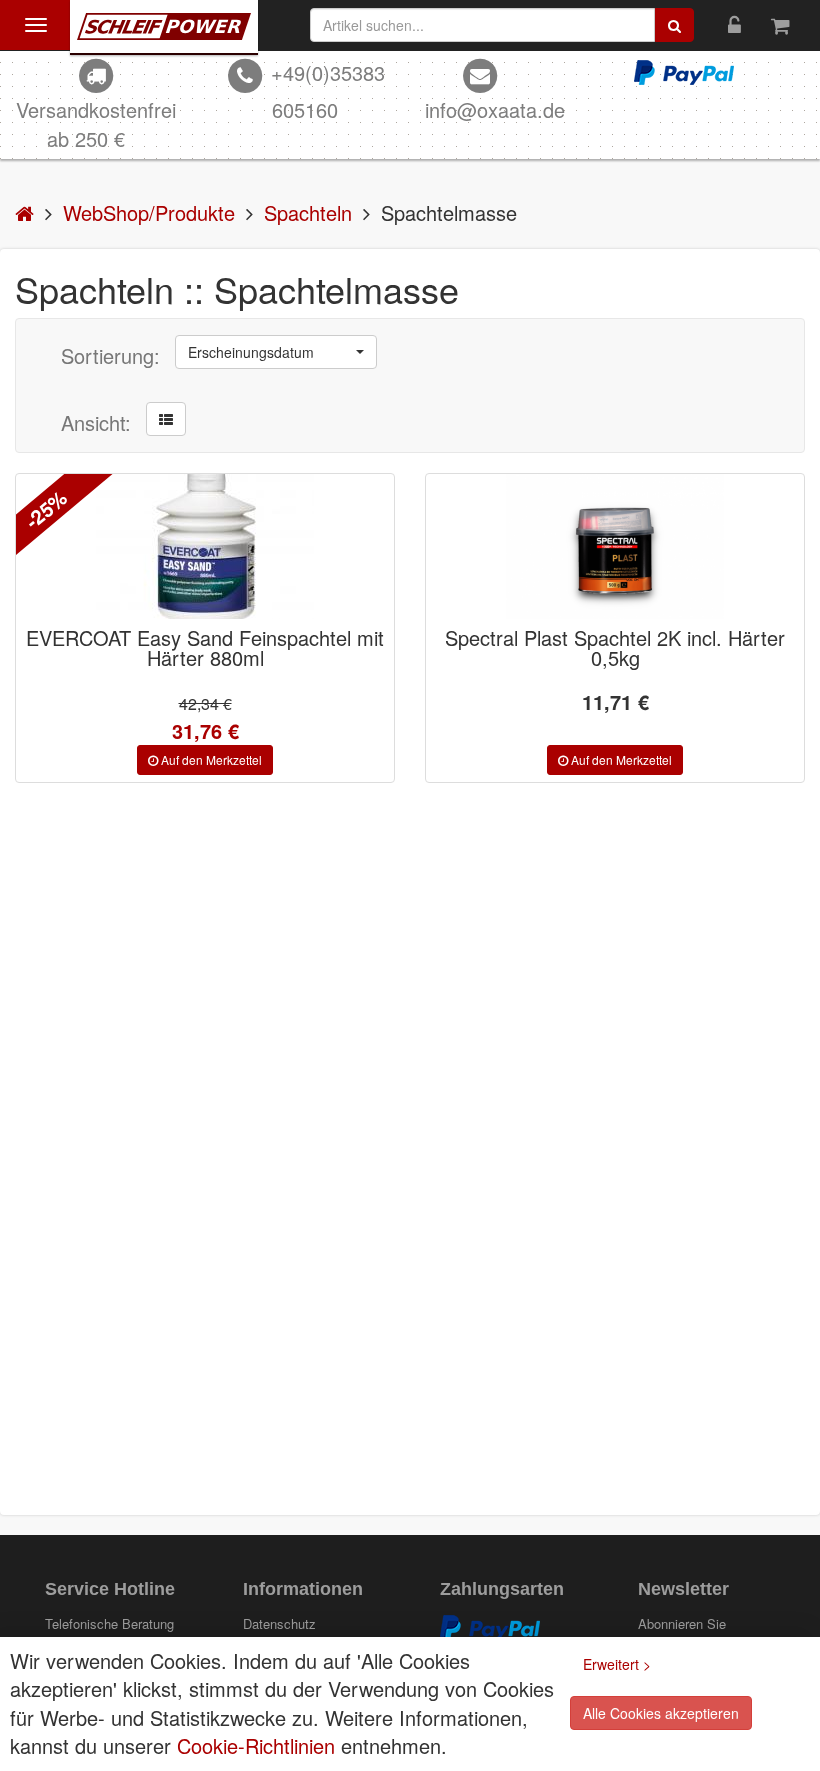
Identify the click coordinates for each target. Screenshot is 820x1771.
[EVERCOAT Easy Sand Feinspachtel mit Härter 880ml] (205, 546)
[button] (276, 352)
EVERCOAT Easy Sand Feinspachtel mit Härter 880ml (205, 647)
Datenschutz (279, 1624)
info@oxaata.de (495, 109)
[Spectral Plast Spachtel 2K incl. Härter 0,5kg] (615, 546)
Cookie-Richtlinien (256, 1745)
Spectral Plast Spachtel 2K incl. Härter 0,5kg (615, 647)
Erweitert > (617, 1664)
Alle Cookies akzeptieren (661, 1713)
